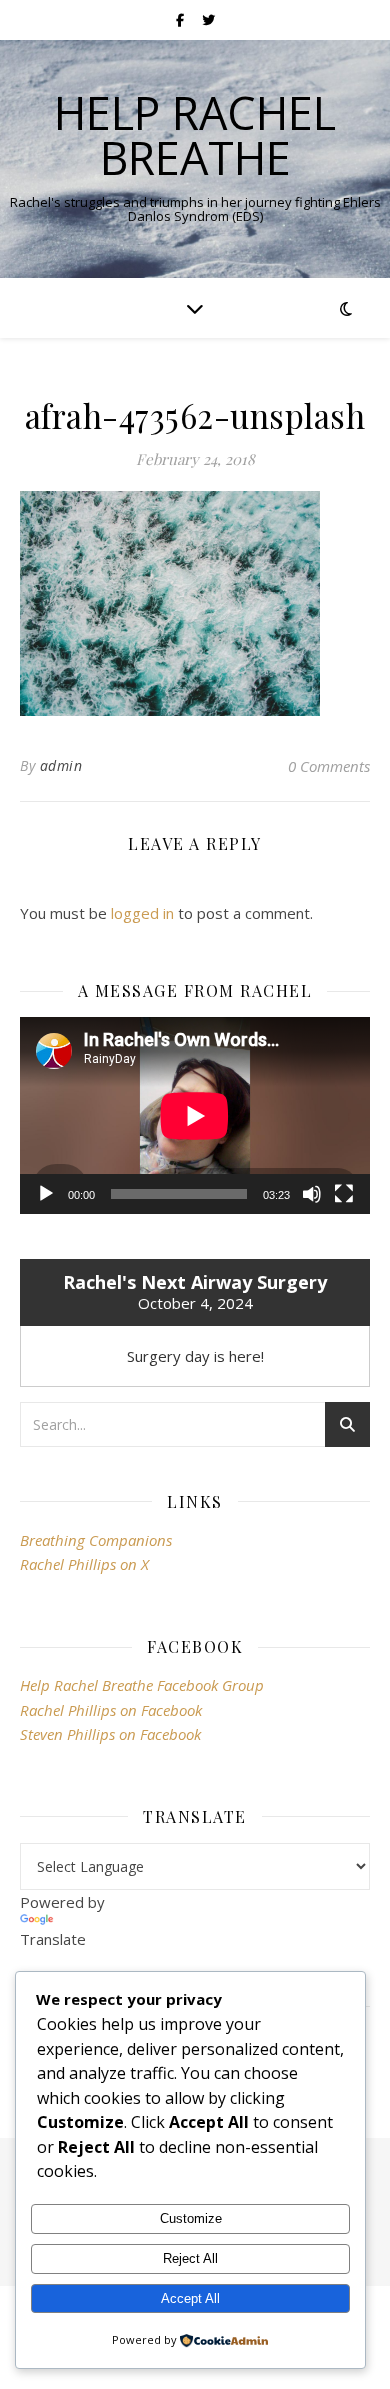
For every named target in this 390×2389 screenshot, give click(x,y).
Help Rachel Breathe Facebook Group (142, 1685)
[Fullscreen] (344, 1194)
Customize (191, 2218)
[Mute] (312, 1194)
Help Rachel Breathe (195, 135)
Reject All (190, 2258)
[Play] (46, 1194)
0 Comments (329, 766)
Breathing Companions (96, 1540)
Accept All (190, 2298)
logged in (142, 913)
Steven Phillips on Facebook (110, 1734)
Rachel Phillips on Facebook (111, 1710)
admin (61, 765)
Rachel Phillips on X (84, 1564)
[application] (195, 1115)
